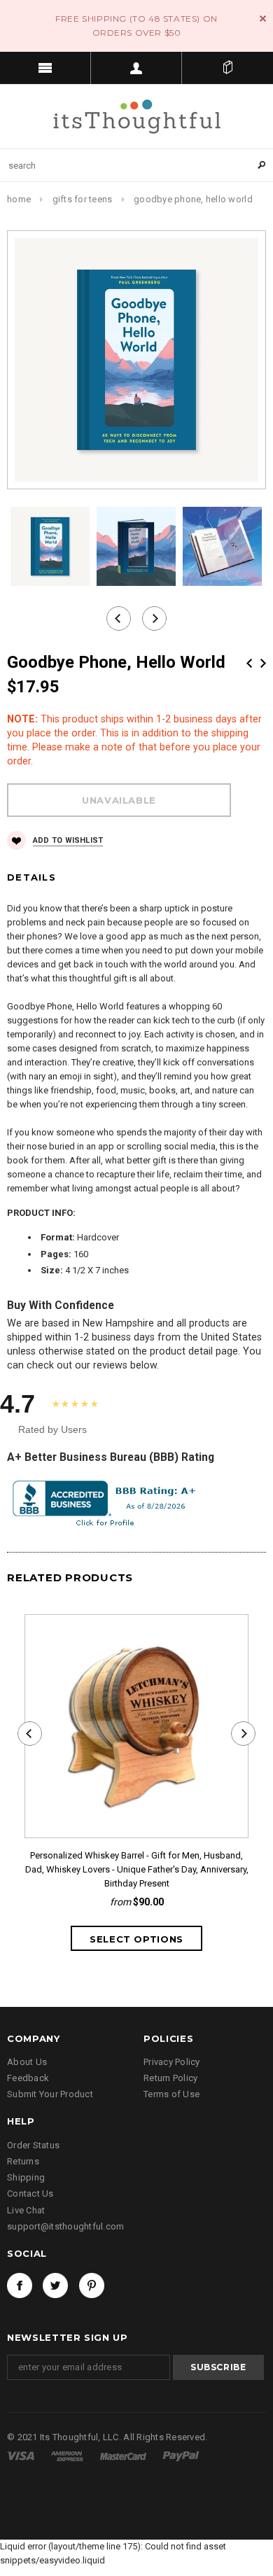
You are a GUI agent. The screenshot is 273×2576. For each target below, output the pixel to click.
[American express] (68, 2455)
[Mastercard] (124, 2455)
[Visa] (22, 2455)
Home (19, 199)
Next (263, 663)
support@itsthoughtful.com (66, 2226)
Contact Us (30, 2193)
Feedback (28, 2078)
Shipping (26, 2177)
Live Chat (26, 2210)
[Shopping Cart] (227, 68)
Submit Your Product (50, 2094)
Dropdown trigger (136, 68)
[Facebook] (20, 2285)
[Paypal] (181, 2455)
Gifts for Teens (83, 199)
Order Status (33, 2145)
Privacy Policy (172, 2062)
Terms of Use (171, 2094)
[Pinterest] (92, 2285)
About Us (27, 2062)
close (263, 19)
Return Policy (170, 2078)
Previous (249, 663)
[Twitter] (55, 2285)
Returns (23, 2161)
